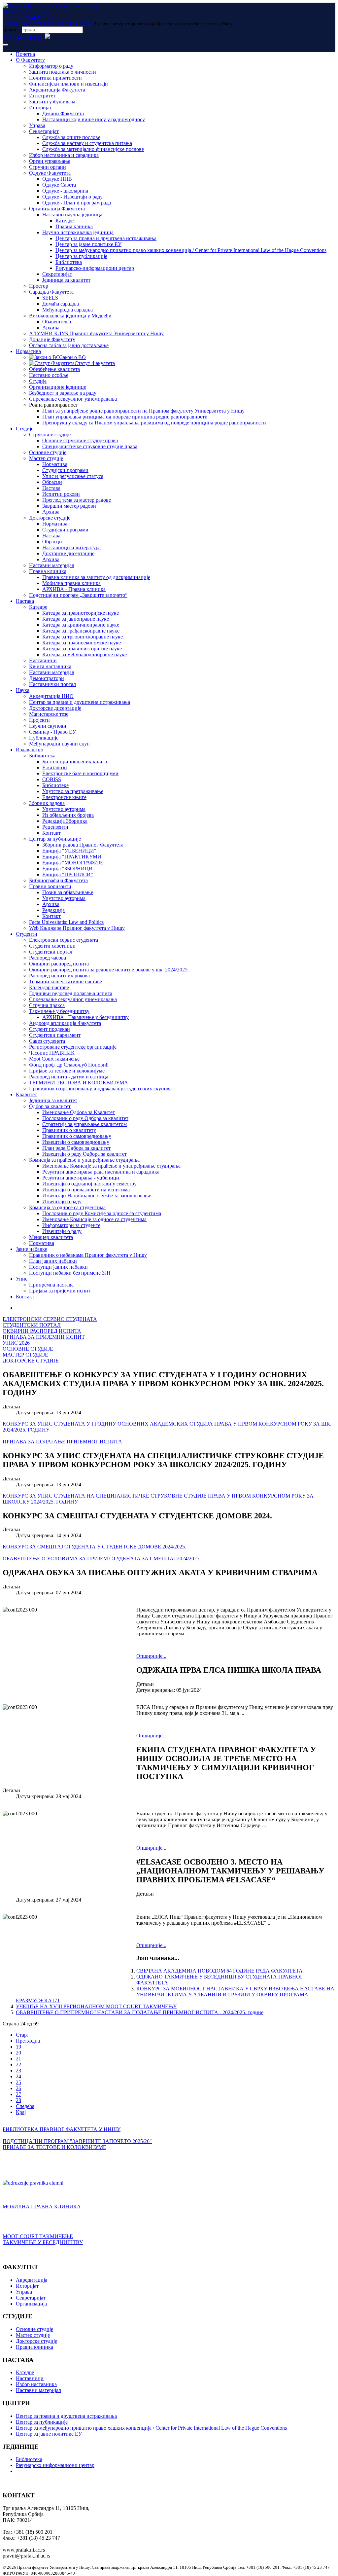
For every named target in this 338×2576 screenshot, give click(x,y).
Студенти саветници (52, 946)
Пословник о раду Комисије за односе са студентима (102, 1213)
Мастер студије (46, 458)
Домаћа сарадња (61, 304)
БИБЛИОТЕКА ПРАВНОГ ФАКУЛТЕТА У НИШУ (62, 2129)
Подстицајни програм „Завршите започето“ (78, 595)
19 (18, 2047)
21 (18, 2059)
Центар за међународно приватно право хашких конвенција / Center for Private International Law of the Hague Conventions (191, 250)
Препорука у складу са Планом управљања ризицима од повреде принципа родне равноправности (154, 423)
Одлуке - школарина (65, 191)
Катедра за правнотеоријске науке (81, 613)
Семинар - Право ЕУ (52, 732)
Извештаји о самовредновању (76, 1142)
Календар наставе (49, 987)
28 (18, 2100)
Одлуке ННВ (57, 179)
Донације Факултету (52, 339)
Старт (22, 2035)
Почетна (25, 54)
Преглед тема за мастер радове (77, 500)
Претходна (28, 2041)
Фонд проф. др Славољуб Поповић (69, 1065)
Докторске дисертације (68, 553)
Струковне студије (50, 435)
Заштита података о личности (63, 72)
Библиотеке (55, 785)
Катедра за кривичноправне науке (81, 625)
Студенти (27, 934)
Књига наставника (50, 666)
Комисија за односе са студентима (67, 1207)
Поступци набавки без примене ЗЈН (70, 1273)
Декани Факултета (63, 113)
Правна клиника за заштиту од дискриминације (96, 577)
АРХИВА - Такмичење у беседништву (85, 1017)
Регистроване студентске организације (73, 1047)
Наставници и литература (71, 547)
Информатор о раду (51, 66)
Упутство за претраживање (73, 791)
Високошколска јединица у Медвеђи (70, 316)
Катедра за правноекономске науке (82, 643)
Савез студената (47, 1041)
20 (18, 2053)
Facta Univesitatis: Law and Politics (66, 922)
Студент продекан (50, 1029)
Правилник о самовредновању (77, 1136)
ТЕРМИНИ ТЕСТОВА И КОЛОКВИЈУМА (79, 1083)
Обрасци (52, 482)
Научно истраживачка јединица (78, 232)
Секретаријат (44, 131)
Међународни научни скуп (59, 744)
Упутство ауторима (64, 809)
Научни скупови (48, 726)
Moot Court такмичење (54, 1059)
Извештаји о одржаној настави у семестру (89, 1184)
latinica (35, 37)
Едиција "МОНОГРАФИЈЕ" (74, 863)
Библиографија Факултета (58, 880)
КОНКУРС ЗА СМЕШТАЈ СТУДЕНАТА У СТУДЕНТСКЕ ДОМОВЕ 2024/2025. (94, 1547)
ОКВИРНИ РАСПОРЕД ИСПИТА (42, 1331)
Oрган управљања (50, 161)
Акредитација (32, 2280)
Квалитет (26, 1094)
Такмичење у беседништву (59, 1011)
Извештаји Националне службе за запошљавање (97, 1196)
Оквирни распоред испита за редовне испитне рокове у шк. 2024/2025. (109, 970)
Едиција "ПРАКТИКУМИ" (73, 857)
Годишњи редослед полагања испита (71, 993)
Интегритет (42, 96)
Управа (37, 125)
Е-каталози (55, 767)
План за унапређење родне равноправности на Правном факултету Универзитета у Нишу (143, 411)
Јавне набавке (32, 1249)
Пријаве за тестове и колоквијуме (67, 1071)
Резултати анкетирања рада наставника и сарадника (101, 1172)
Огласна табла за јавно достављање (69, 345)
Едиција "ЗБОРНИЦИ (68, 869)
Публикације (44, 738)
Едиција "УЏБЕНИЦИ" (69, 851)
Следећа (25, 2106)
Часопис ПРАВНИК (52, 1053)
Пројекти (39, 720)
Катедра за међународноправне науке (84, 654)
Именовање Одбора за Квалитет (79, 1112)
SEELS (50, 298)
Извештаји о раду (62, 1201)
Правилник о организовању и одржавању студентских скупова (100, 1088)
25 (18, 2082)
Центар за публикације (81, 256)
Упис (22, 1279)
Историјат (40, 108)
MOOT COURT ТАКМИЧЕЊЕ (38, 2236)
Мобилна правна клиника (71, 583)
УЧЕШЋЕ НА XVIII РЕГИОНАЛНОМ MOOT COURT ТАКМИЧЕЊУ (96, 2006)
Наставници (43, 660)
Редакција (53, 910)
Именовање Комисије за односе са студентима (94, 1219)
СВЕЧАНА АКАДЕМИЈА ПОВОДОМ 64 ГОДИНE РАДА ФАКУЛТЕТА (220, 1971)
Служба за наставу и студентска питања (87, 143)
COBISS (52, 779)
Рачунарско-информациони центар (95, 268)
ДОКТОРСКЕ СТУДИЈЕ (31, 1361)
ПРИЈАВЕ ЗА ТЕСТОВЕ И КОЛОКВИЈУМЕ (54, 2147)
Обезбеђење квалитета (54, 369)
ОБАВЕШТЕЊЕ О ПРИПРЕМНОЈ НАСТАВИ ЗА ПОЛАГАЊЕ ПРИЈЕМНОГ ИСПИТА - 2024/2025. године (140, 2012)
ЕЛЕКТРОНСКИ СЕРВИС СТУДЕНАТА (50, 1319)
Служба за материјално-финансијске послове (93, 149)
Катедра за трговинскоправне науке (83, 637)
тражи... (12, 30)
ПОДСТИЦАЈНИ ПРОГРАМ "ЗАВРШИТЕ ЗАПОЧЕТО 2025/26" (77, 2141)
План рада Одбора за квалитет (76, 1148)
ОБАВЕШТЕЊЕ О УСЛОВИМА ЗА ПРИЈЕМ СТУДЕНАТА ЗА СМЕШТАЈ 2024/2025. (102, 1559)
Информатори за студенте (71, 1225)
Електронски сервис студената (64, 940)
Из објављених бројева (68, 815)
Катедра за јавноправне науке (76, 619)
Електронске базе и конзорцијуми (80, 773)
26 (18, 2088)
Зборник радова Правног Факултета (83, 845)
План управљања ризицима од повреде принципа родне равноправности (125, 417)
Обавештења (57, 322)
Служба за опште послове (71, 137)
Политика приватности (55, 78)
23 (18, 2070)
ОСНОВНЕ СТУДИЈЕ (28, 1349)
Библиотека (69, 262)
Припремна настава (51, 1285)
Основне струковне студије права (80, 440)
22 (18, 2065)
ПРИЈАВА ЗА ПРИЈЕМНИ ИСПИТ (44, 1337)
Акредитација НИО (51, 696)
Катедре (65, 220)
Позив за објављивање (68, 892)
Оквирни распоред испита (59, 964)
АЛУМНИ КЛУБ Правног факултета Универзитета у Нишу (96, 333)
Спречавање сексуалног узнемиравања (73, 399)
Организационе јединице (58, 387)
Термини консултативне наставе (66, 981)
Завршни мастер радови (69, 506)
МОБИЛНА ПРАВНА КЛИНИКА (42, 2207)
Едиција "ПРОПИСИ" (68, 874)
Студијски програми (65, 470)
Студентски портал (51, 952)
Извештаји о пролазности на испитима (86, 1190)
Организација (31, 2304)
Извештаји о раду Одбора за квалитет (84, 1154)
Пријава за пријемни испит (60, 1291)
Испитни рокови (61, 494)
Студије (38, 381)
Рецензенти (55, 827)
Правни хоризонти (50, 886)
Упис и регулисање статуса (73, 476)
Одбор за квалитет (50, 1106)
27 (18, 2094)
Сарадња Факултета (51, 292)
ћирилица (14, 37)
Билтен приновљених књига (75, 762)
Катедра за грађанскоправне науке (81, 631)
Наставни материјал (52, 565)
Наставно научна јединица (72, 215)
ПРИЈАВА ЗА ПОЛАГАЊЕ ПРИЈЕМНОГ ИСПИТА (62, 1442)
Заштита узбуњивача (52, 102)
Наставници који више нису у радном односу (94, 119)
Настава (51, 488)
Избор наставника (36, 2384)
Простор (39, 286)
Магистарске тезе (49, 714)
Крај (21, 2112)
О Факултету (30, 60)
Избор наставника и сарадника (64, 155)
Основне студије (48, 452)
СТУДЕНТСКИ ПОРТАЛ (32, 1325)
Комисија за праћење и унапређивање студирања (84, 1160)
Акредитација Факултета (57, 90)
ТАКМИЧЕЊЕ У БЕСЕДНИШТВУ (43, 2242)
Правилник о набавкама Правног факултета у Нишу (88, 1255)
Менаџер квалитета (51, 1237)
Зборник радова (47, 803)
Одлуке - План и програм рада (77, 203)
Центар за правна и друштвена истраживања (106, 238)
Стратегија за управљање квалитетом (84, 1124)
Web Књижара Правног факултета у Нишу (77, 928)
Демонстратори (47, 678)
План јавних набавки (53, 1261)
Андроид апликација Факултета (65, 1023)
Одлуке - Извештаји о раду (72, 197)
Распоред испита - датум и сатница (69, 1077)
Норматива (28, 351)
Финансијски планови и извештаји (68, 84)
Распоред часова (48, 958)
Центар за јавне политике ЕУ (88, 244)
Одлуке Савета (59, 185)
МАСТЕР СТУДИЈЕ (25, 1355)
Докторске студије (50, 518)
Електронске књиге (64, 797)
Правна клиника (74, 226)
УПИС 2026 (16, 1343)
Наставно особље (49, 375)
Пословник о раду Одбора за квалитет (85, 1118)
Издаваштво (30, 750)
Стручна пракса (47, 1005)
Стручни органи (48, 167)
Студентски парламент (55, 1035)
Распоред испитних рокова (59, 976)
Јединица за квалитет (66, 280)
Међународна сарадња (68, 310)
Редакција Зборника (65, 821)
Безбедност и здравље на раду (63, 393)
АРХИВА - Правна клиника (74, 589)
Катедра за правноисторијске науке (82, 649)
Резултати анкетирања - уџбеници (81, 1178)
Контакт (51, 833)
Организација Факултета (57, 209)
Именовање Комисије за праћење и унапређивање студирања (111, 1166)
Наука (23, 690)
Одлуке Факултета (50, 173)
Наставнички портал (52, 684)
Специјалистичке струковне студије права (90, 446)
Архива (51, 327)
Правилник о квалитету (69, 1130)
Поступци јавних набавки (58, 1267)
